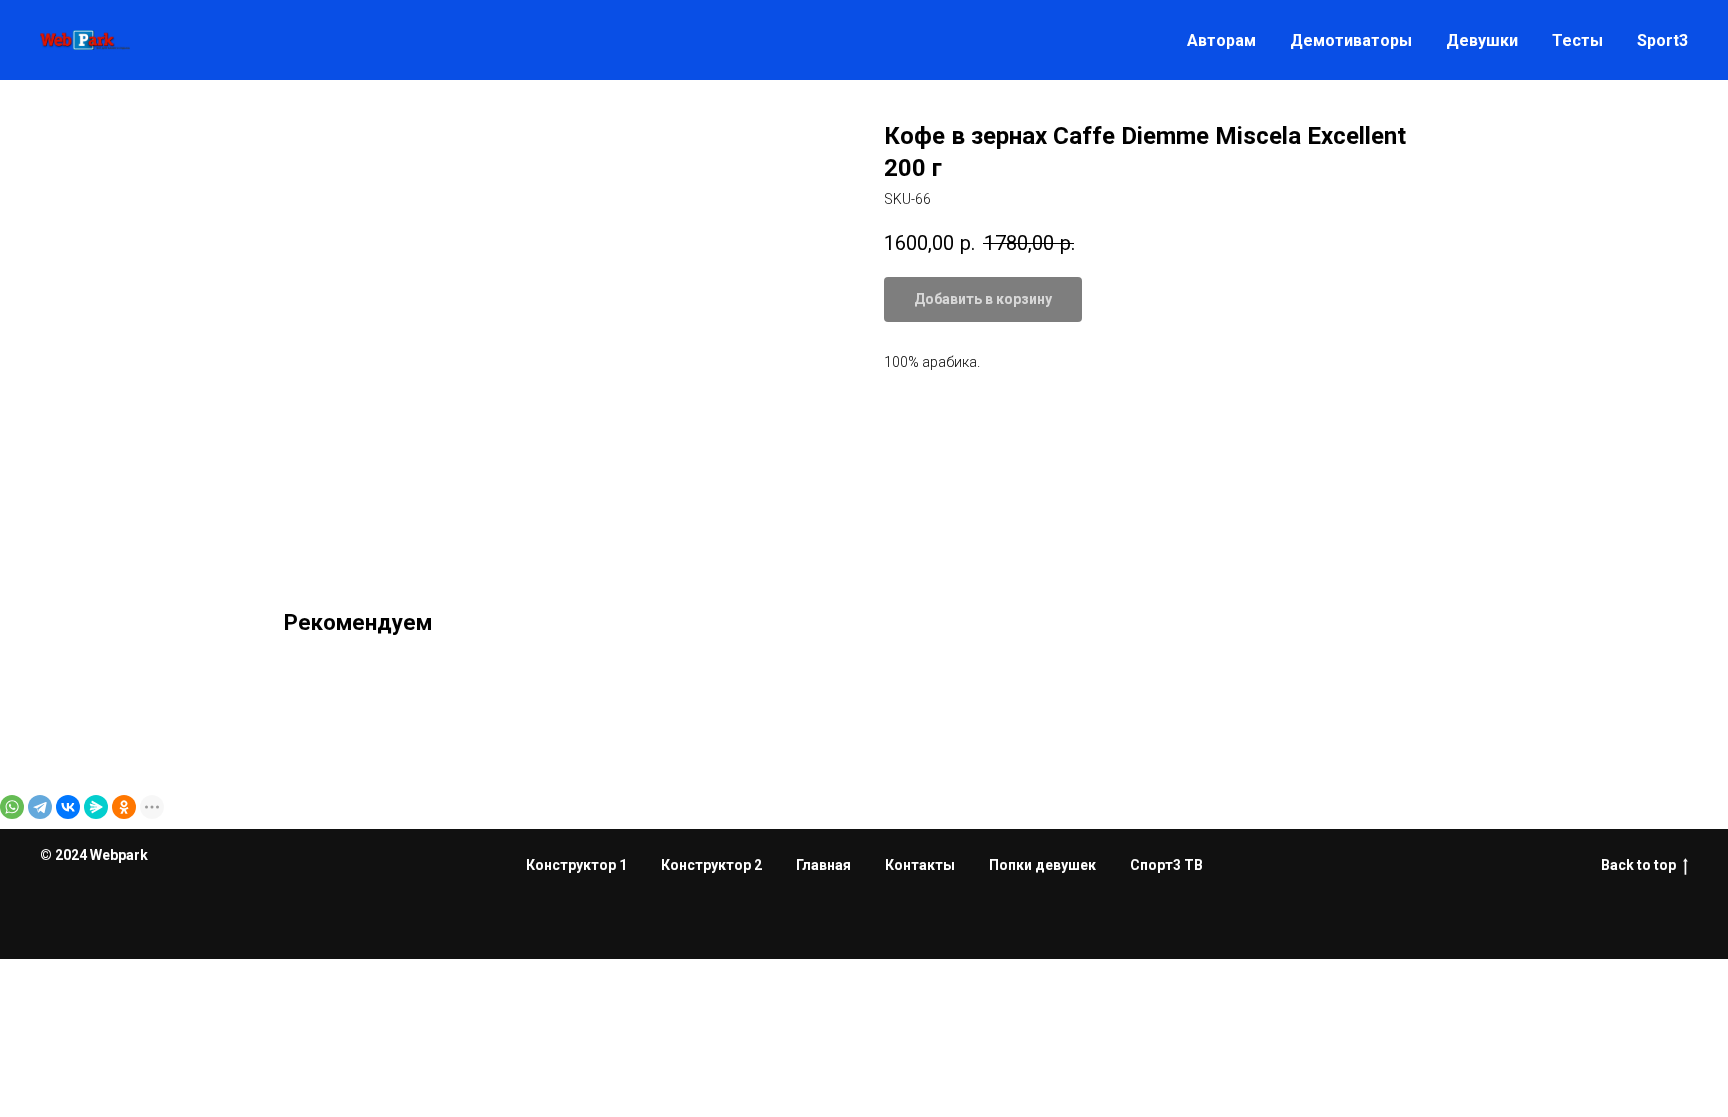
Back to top (1638, 865)
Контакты (920, 865)
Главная (823, 865)
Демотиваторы (1351, 40)
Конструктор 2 (711, 865)
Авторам (1221, 40)
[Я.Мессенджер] (96, 807)
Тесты (1577, 40)
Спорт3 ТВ (1166, 865)
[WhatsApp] (12, 807)
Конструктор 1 (576, 865)
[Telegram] (40, 807)
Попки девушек (1042, 865)
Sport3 (1662, 40)
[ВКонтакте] (68, 807)
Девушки (1482, 40)
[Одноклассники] (124, 807)
